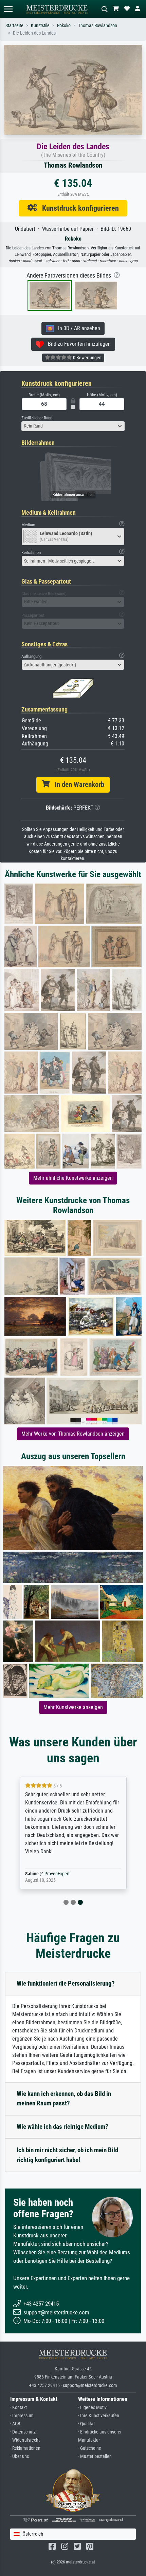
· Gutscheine (90, 2448)
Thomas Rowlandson (98, 26)
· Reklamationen (25, 2448)
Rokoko (64, 26)
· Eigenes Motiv (92, 2408)
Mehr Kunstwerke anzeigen (73, 1707)
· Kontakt (19, 2408)
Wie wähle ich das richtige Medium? (62, 2127)
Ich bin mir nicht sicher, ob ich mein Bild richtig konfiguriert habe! (67, 2155)
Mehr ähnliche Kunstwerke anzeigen (73, 1178)
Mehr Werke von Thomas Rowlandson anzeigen (73, 1434)
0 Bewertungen (87, 358)
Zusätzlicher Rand (37, 418)
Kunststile (40, 26)
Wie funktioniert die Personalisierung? (66, 1983)
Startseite (14, 26)
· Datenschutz (23, 2432)
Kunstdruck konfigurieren (78, 208)
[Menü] (8, 9)
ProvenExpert (57, 1874)
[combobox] (73, 426)
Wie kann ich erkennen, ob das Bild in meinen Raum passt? (64, 2099)
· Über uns (20, 2456)
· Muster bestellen (95, 2456)
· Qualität (86, 2424)
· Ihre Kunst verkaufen (99, 2416)
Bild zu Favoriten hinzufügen (77, 344)
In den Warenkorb (77, 784)
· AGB (15, 2424)
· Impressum (22, 2416)
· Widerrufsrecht (25, 2440)
